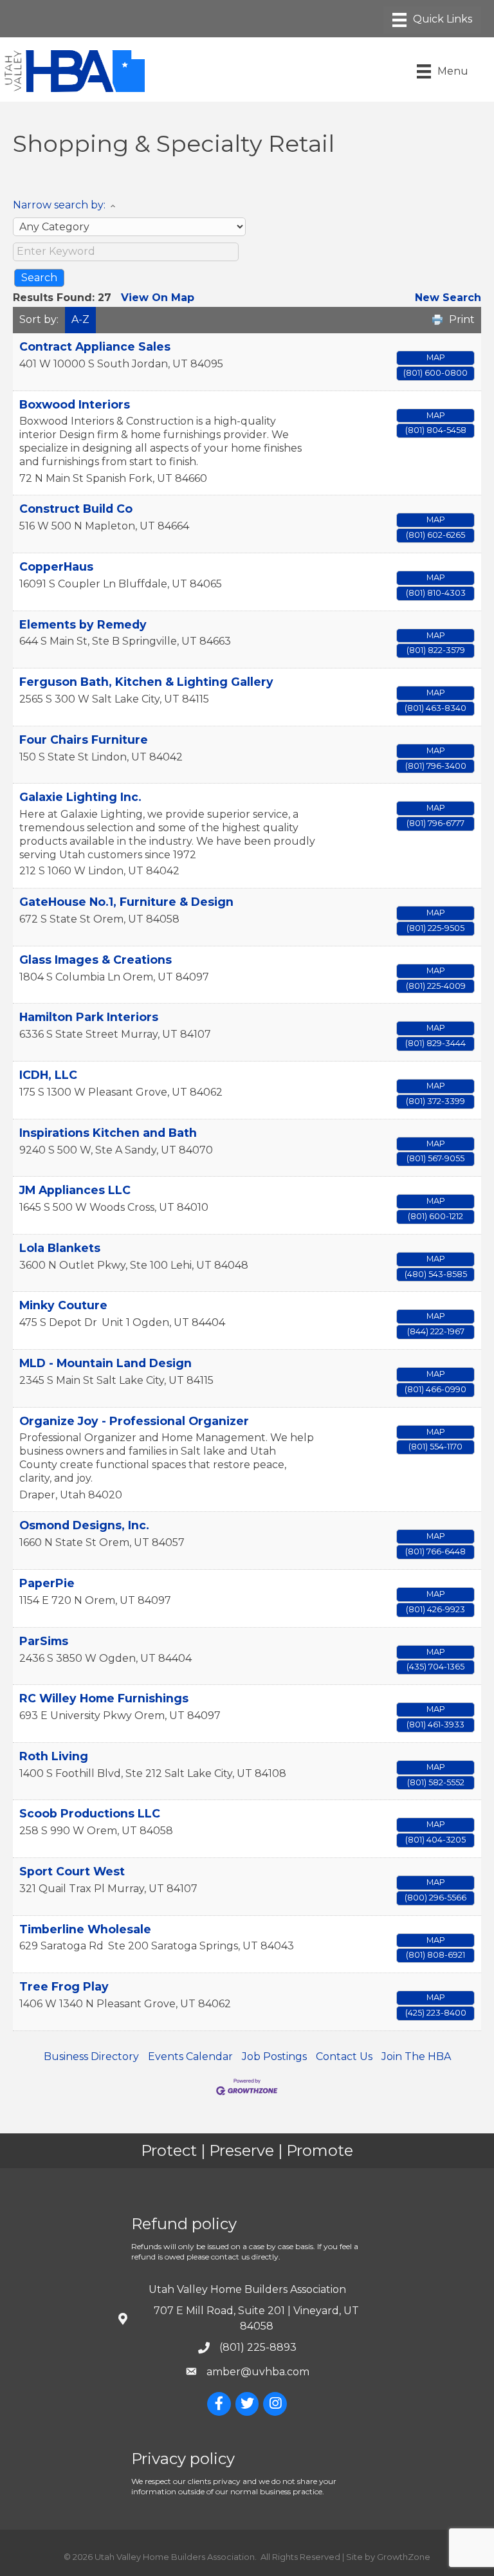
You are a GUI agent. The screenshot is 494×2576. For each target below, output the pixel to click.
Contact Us (344, 2056)
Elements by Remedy (83, 624)
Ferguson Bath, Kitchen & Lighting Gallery (146, 682)
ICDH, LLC (48, 1075)
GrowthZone (404, 2557)
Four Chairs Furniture (84, 740)
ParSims (44, 1641)
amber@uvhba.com (258, 2372)
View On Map (158, 298)
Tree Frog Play (64, 1986)
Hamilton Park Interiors (89, 1017)
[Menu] (432, 20)
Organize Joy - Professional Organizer (134, 1421)
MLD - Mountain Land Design (105, 1363)
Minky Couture (63, 1305)
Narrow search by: (59, 205)
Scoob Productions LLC (90, 1813)
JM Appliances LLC (75, 1190)
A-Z (80, 319)
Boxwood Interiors (75, 404)
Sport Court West (72, 1871)
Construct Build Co (76, 509)
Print (462, 319)
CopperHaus (56, 566)
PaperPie (47, 1583)
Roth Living (54, 1756)
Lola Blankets (60, 1248)
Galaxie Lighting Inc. (80, 797)
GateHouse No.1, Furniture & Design (126, 902)
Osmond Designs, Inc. (84, 1525)
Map (436, 357)
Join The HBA (416, 2056)
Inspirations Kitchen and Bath (108, 1133)
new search (448, 298)
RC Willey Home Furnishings (104, 1698)
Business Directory (91, 2056)
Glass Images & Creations (96, 960)
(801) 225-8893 (258, 2347)
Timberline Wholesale (85, 1929)
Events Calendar (190, 2056)
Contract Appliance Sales (95, 346)
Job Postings (274, 2056)
